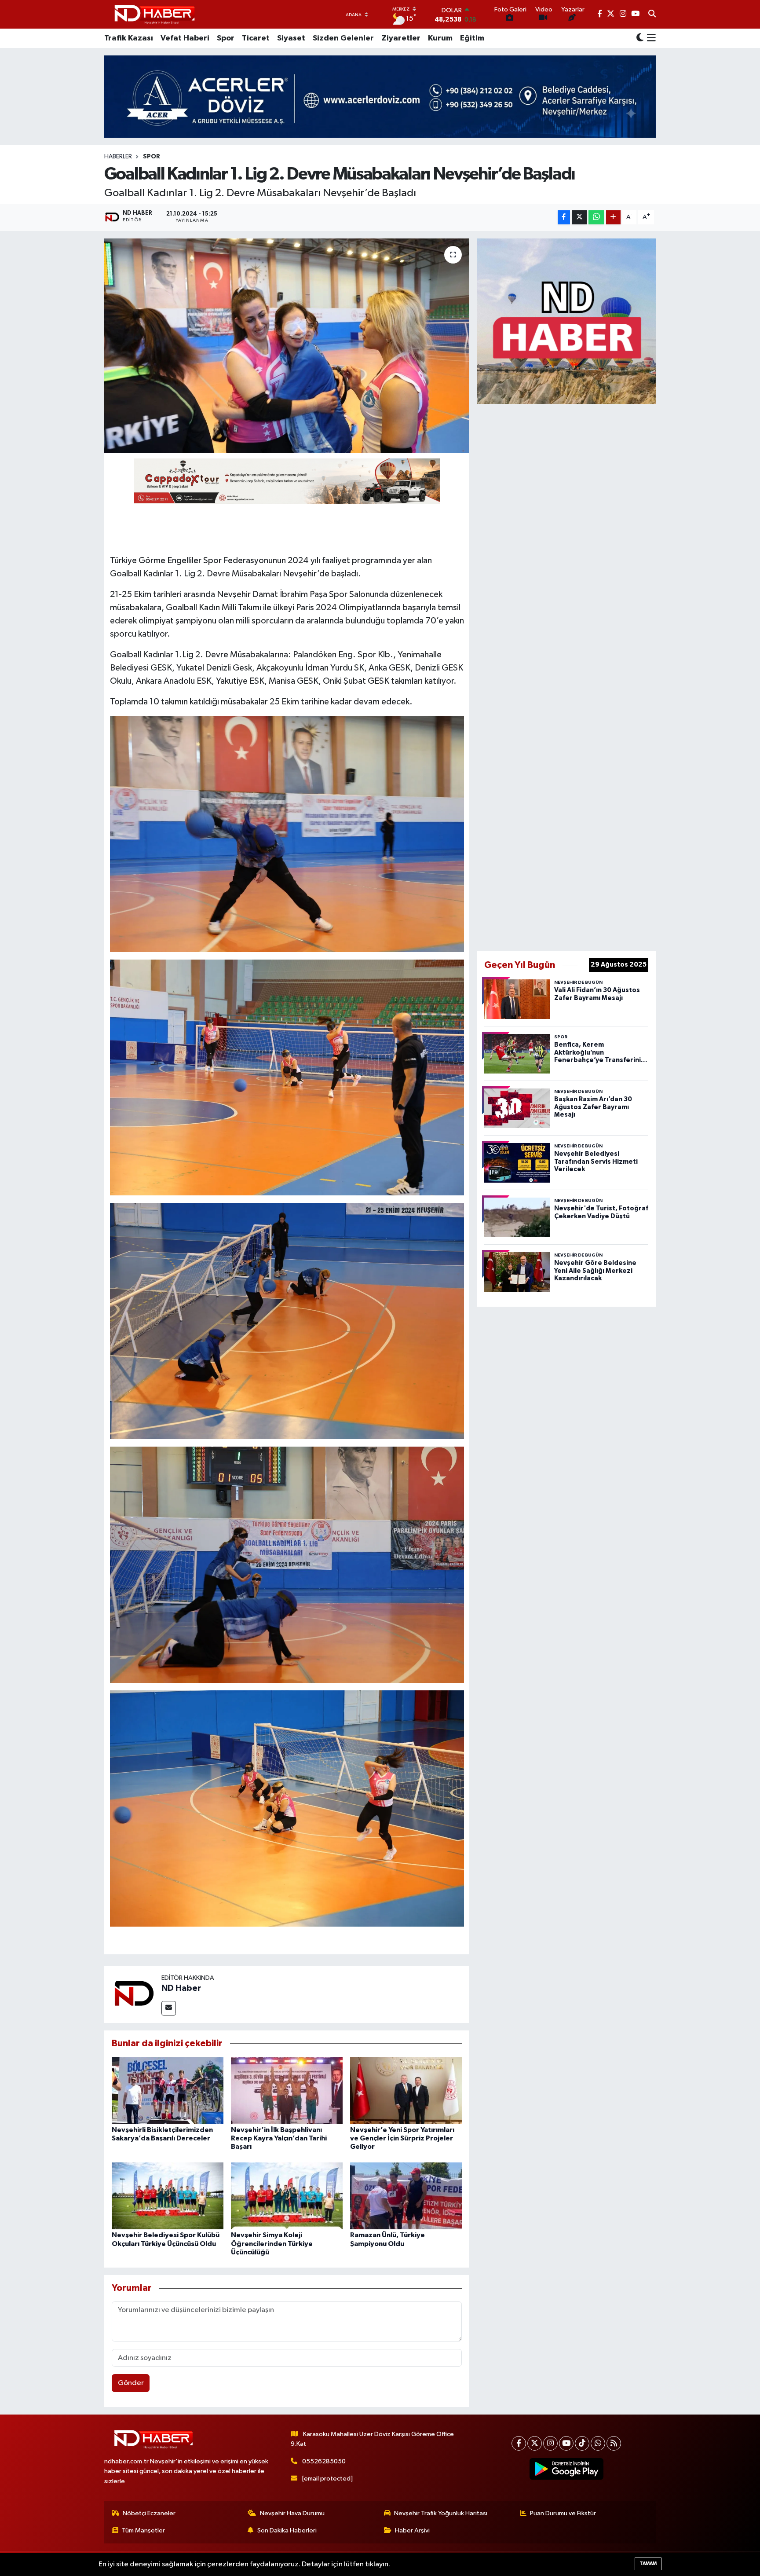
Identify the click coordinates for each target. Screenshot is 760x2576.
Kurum (440, 38)
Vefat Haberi (185, 38)
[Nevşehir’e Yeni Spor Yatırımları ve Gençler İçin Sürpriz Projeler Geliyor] (406, 2090)
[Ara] (652, 15)
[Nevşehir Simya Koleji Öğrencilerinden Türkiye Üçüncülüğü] (287, 2196)
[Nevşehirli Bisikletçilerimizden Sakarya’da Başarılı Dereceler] (168, 2090)
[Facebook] (519, 2443)
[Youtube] (566, 2443)
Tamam (648, 2563)
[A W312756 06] (287, 833)
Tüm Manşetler (143, 2530)
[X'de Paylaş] (579, 218)
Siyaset (291, 38)
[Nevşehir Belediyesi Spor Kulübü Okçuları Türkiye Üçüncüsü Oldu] (168, 2196)
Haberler (118, 157)
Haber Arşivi (412, 2530)
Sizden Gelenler (343, 38)
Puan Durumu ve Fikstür (563, 2513)
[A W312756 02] (287, 1564)
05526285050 (324, 2461)
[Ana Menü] (650, 38)
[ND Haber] (155, 14)
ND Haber (181, 1988)
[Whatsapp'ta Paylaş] (596, 218)
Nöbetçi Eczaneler (149, 2513)
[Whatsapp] (598, 2443)
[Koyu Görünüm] (640, 38)
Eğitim (472, 38)
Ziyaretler (401, 38)
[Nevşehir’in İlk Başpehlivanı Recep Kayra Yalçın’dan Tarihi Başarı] (287, 2090)
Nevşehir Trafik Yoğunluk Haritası (441, 2513)
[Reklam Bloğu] (566, 321)
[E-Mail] (169, 2008)
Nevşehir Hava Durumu (292, 2513)
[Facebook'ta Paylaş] (564, 218)
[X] (535, 2443)
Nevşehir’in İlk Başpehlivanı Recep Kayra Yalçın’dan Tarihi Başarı (279, 2138)
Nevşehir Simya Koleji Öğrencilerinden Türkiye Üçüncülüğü (272, 2243)
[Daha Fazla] (613, 218)
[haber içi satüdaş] (287, 481)
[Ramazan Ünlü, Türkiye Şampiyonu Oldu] (406, 2196)
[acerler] (380, 97)
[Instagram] (550, 2443)
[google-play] (567, 2469)
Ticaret (256, 38)
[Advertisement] (566, 675)
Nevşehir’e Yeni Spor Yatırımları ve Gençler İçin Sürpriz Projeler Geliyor (402, 2138)
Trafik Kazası (129, 38)
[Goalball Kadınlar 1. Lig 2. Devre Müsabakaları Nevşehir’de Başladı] (287, 346)
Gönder (131, 2383)
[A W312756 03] (287, 1808)
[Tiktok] (582, 2443)
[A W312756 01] (287, 1077)
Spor (226, 38)
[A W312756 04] (287, 1321)
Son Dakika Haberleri (287, 2530)
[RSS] (614, 2443)
